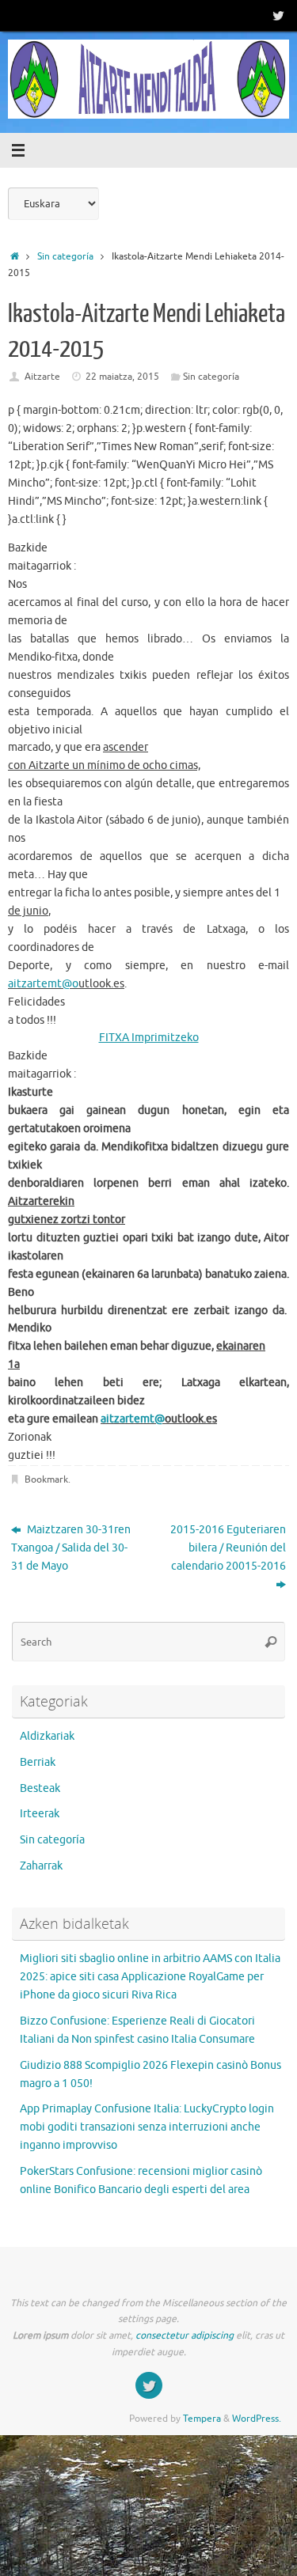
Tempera (202, 2419)
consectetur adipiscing (185, 2335)
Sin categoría (65, 256)
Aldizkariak (47, 1736)
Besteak (40, 1788)
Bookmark (46, 1479)
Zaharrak (41, 1866)
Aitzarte (42, 377)
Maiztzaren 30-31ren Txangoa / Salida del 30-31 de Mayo (71, 1548)
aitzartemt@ (40, 984)
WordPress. (257, 2419)
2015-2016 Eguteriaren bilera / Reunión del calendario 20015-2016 (228, 1548)
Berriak (38, 1762)
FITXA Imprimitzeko (149, 1038)
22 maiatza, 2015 (122, 377)
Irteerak (40, 1814)
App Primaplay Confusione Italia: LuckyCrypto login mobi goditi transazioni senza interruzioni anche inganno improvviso (147, 2127)
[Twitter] (278, 15)
